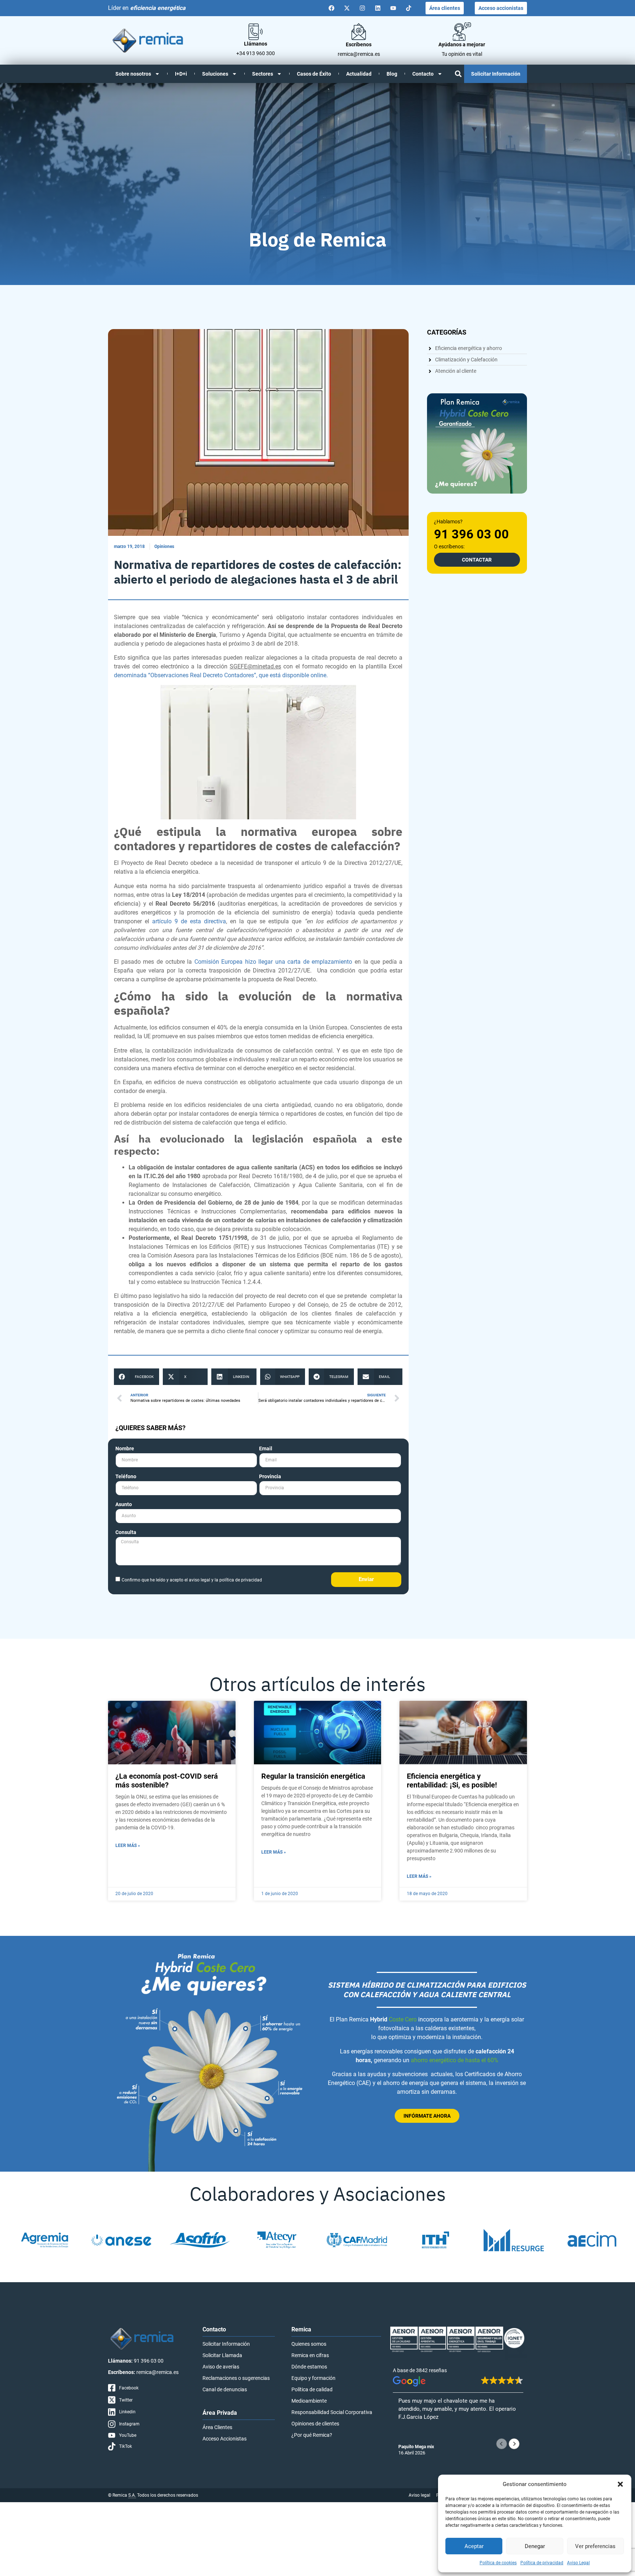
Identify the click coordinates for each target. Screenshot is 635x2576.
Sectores (263, 74)
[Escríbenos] (359, 32)
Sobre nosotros (133, 74)
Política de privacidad (542, 2563)
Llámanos (256, 44)
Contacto (423, 74)
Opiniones (164, 546)
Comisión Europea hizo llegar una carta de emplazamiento (273, 962)
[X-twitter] (347, 8)
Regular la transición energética (313, 1776)
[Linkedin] (378, 8)
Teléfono (126, 1477)
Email (266, 1449)
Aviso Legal (578, 2563)
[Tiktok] (409, 8)
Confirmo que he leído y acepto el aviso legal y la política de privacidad (192, 1580)
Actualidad (359, 74)
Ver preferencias (595, 2546)
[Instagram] (362, 8)
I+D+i (181, 74)
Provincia (270, 1477)
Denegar (535, 2546)
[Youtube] (393, 8)
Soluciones (215, 74)
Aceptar (474, 2546)
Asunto (124, 1505)
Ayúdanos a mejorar (462, 44)
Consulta (126, 1532)
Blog (392, 74)
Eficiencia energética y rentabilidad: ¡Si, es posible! (452, 1781)
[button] (620, 2484)
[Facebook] (331, 8)
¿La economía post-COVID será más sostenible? (167, 1781)
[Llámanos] (256, 32)
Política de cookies (498, 2563)
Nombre (125, 1449)
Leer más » (128, 1846)
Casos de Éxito (314, 74)
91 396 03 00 (471, 534)
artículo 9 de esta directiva (189, 921)
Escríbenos (359, 44)
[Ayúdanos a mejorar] (462, 32)
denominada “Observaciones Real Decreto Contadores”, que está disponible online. (221, 675)
